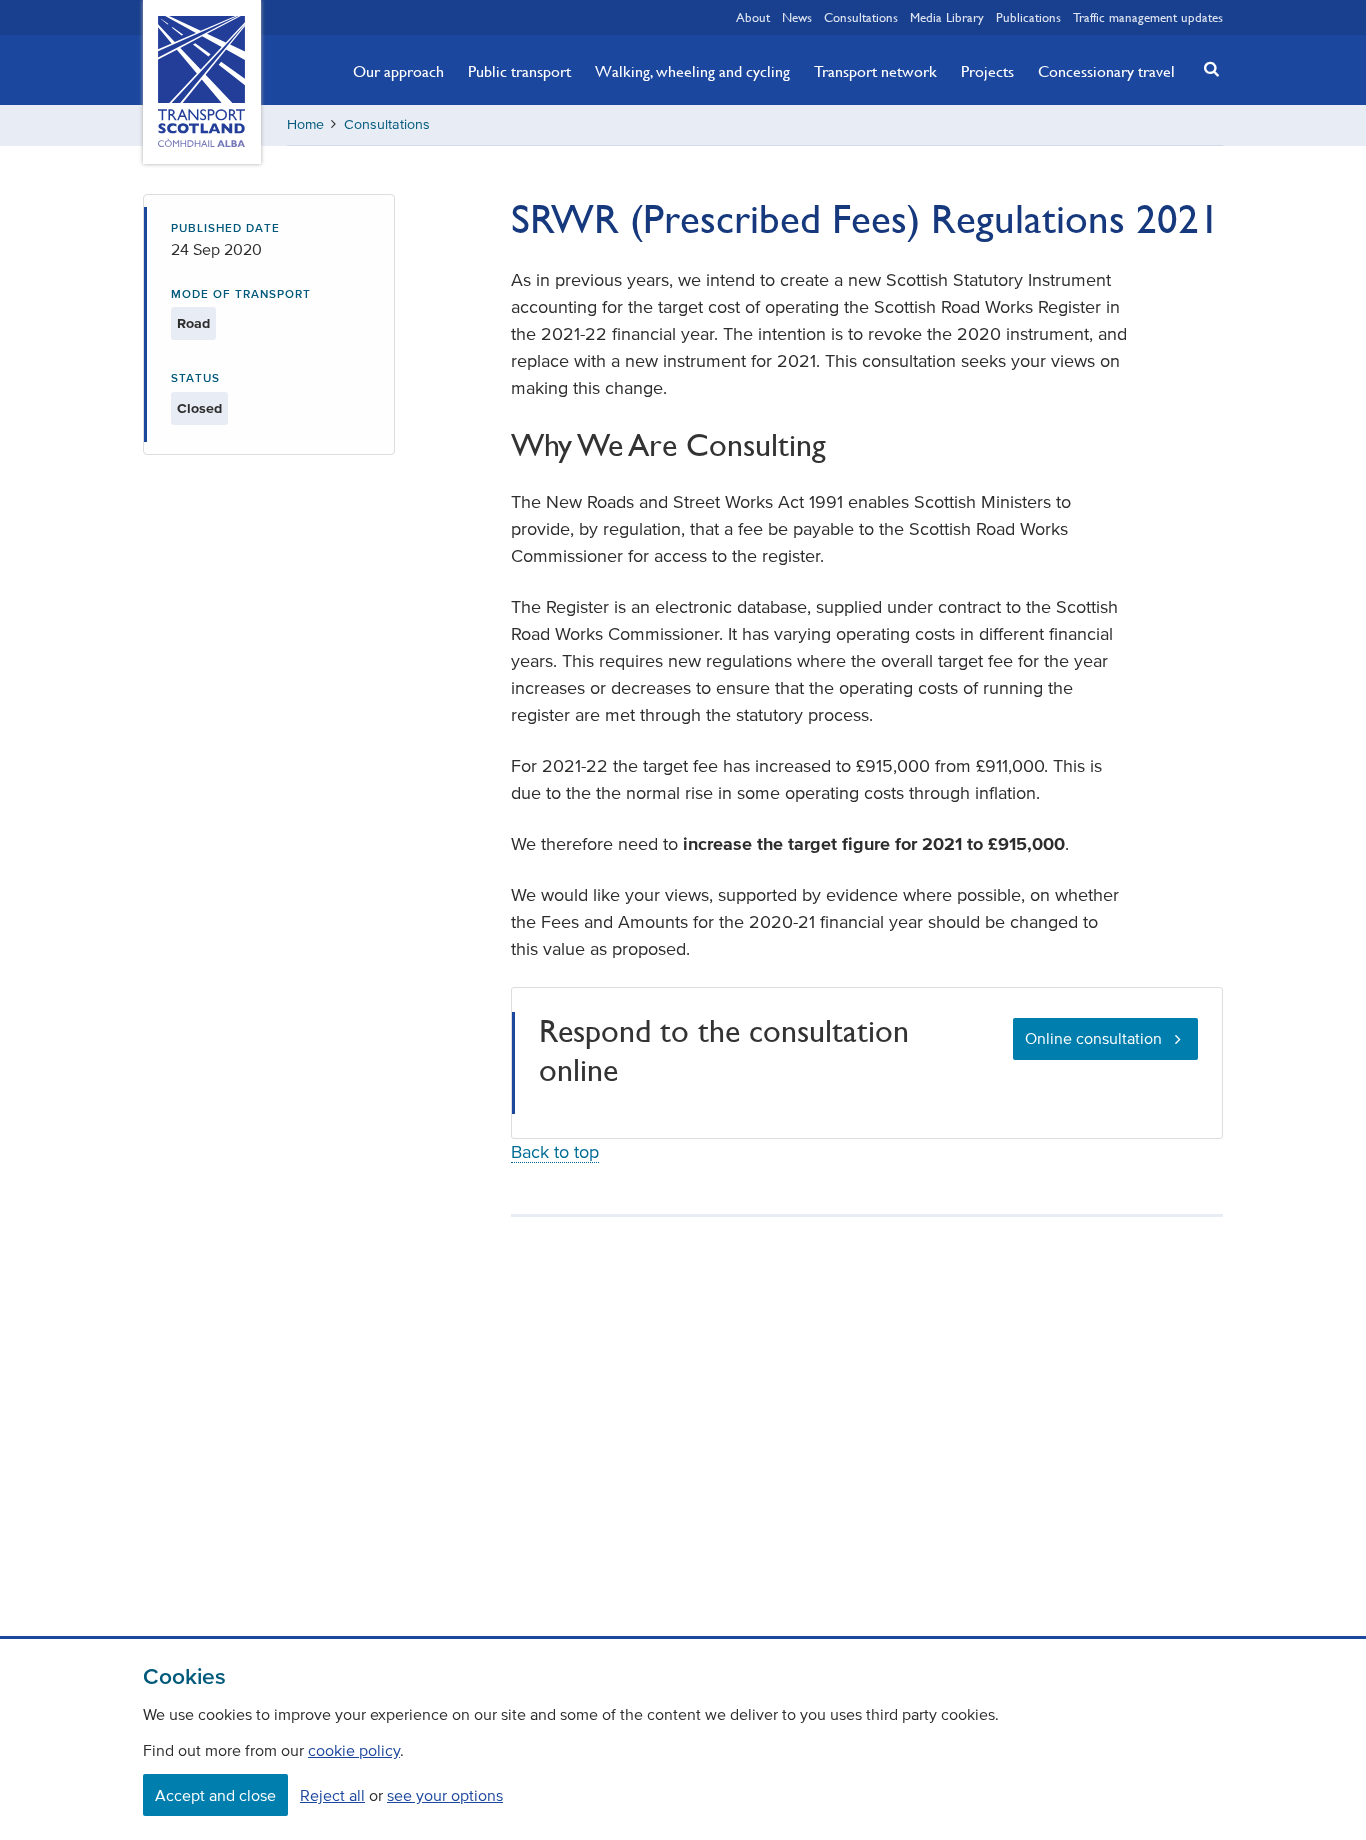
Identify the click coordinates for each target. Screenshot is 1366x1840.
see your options (445, 1795)
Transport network (875, 71)
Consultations (861, 17)
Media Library (947, 17)
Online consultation (1093, 1038)
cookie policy (354, 1750)
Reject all (332, 1795)
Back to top (555, 1152)
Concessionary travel (1106, 71)
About (753, 17)
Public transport (519, 71)
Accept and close (215, 1795)
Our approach (398, 71)
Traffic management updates (1148, 17)
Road (193, 323)
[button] (1206, 68)
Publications (1028, 17)
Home (305, 124)
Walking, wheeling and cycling (692, 71)
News (797, 17)
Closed (199, 408)
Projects (987, 71)
